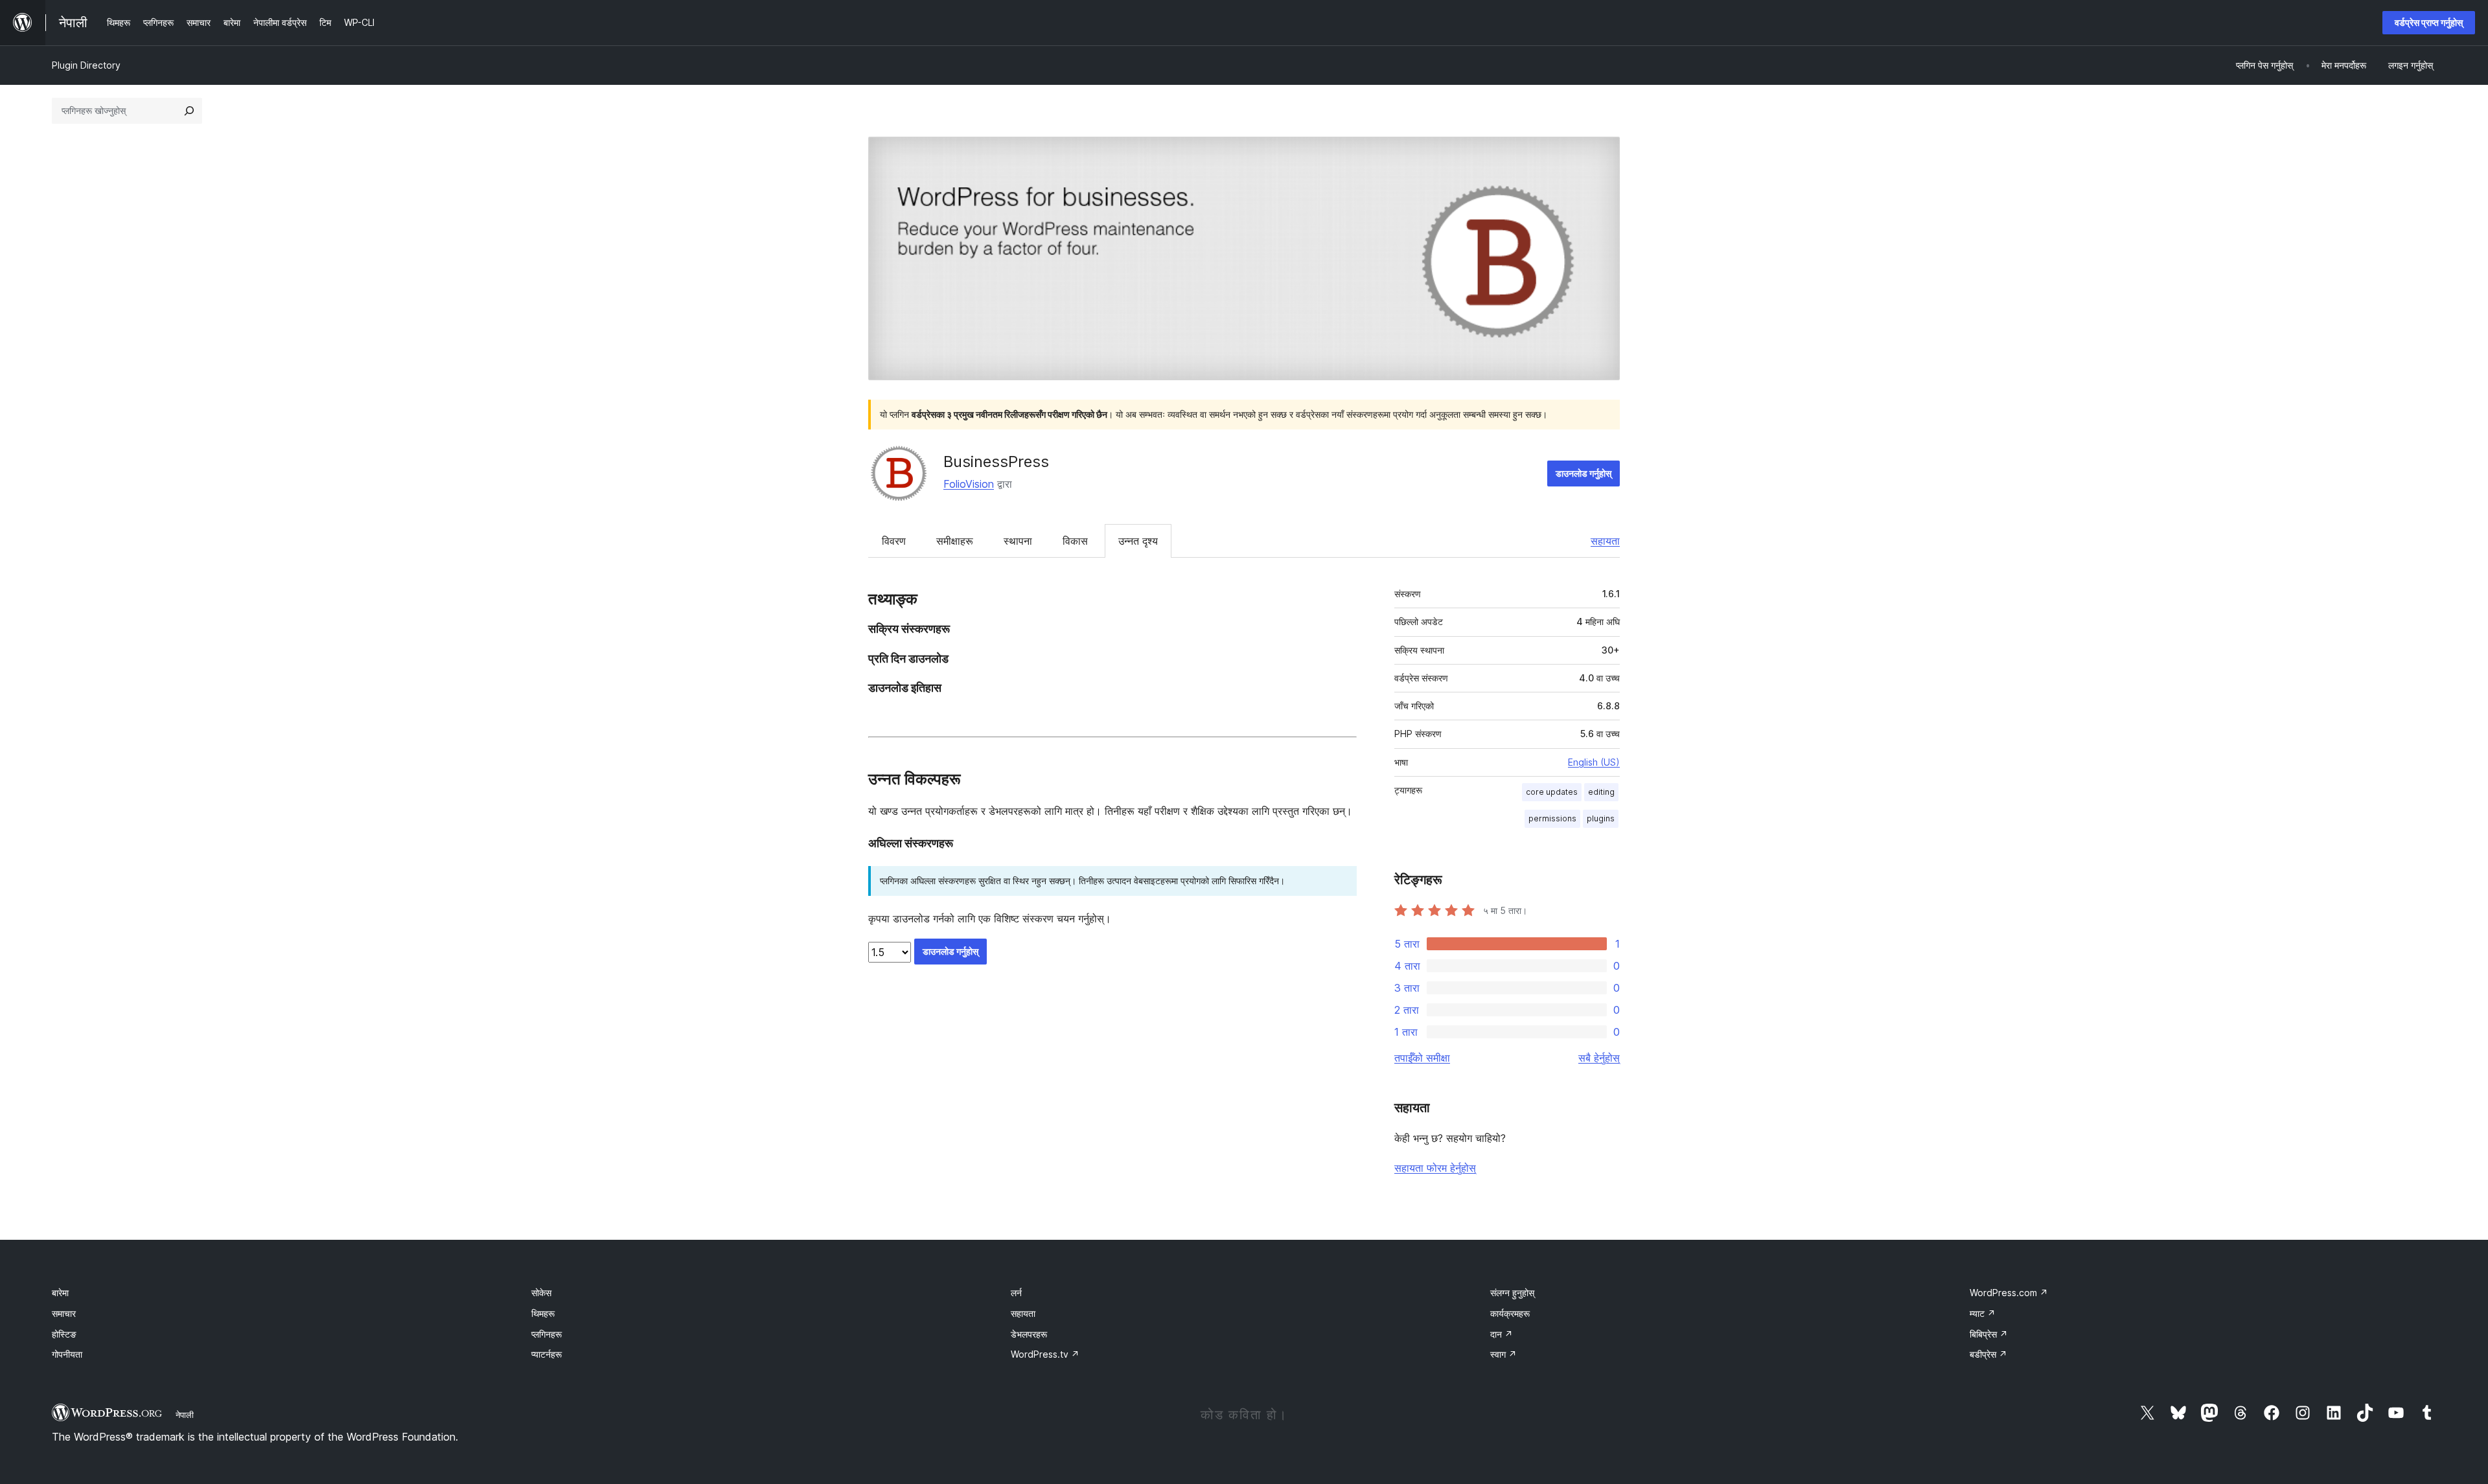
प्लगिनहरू (547, 1334)
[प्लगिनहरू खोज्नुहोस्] (189, 111)
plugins (1601, 818)
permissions (1552, 818)
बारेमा (60, 1293)
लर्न (1016, 1293)
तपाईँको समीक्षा (1422, 1058)
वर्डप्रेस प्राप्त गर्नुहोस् (2429, 22)
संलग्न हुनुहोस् (1512, 1293)
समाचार (64, 1313)
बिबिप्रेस (1989, 1334)
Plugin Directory (86, 65)
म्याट (1983, 1313)
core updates (1552, 792)
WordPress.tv (1045, 1354)
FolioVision (969, 484)
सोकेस (541, 1293)
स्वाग (1503, 1354)
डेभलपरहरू (1029, 1334)
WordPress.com (2009, 1293)
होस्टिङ (64, 1334)
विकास (1075, 541)
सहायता (1605, 541)
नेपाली (185, 1415)
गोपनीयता (67, 1354)
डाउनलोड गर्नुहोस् (1584, 473)
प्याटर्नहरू (547, 1354)
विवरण (894, 541)
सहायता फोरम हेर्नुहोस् (1435, 1168)
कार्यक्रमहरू (1510, 1313)
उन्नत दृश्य (1138, 541)
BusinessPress (996, 462)
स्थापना (1018, 541)
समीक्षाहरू (955, 541)
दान (1502, 1334)
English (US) (1594, 762)
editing (1601, 792)
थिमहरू (543, 1313)
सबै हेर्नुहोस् (1599, 1058)
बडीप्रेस (1988, 1354)
